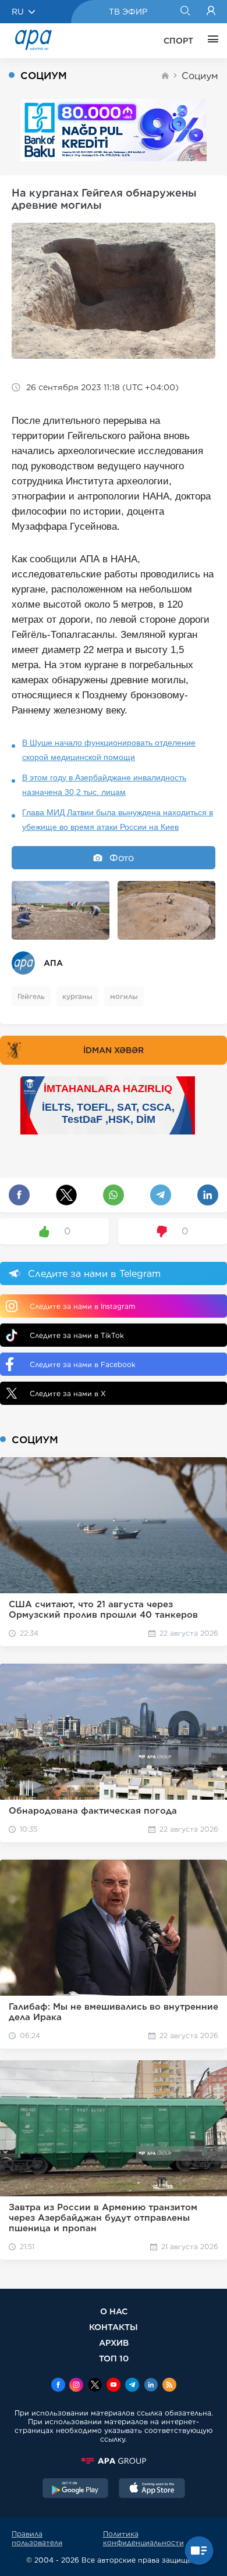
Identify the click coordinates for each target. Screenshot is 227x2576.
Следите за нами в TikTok (77, 1335)
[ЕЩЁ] (210, 41)
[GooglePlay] (76, 2489)
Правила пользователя (37, 2538)
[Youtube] (114, 2386)
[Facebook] (58, 2386)
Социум (200, 76)
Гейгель (31, 996)
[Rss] (169, 2386)
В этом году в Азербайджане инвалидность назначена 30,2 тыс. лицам (104, 785)
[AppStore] (152, 2489)
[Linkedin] (151, 2386)
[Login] (211, 12)
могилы (124, 996)
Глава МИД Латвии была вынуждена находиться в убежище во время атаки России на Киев (118, 820)
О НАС (114, 2311)
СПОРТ (178, 41)
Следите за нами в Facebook (83, 1364)
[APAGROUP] (114, 2461)
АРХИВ (114, 2343)
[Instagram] (76, 2386)
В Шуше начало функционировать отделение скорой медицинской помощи (109, 750)
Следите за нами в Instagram (82, 1306)
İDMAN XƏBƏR (114, 1050)
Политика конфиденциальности (143, 2538)
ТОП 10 (114, 2358)
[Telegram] (132, 2386)
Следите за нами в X (68, 1394)
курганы (77, 996)
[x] (95, 2386)
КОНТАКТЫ (114, 2327)
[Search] (185, 12)
